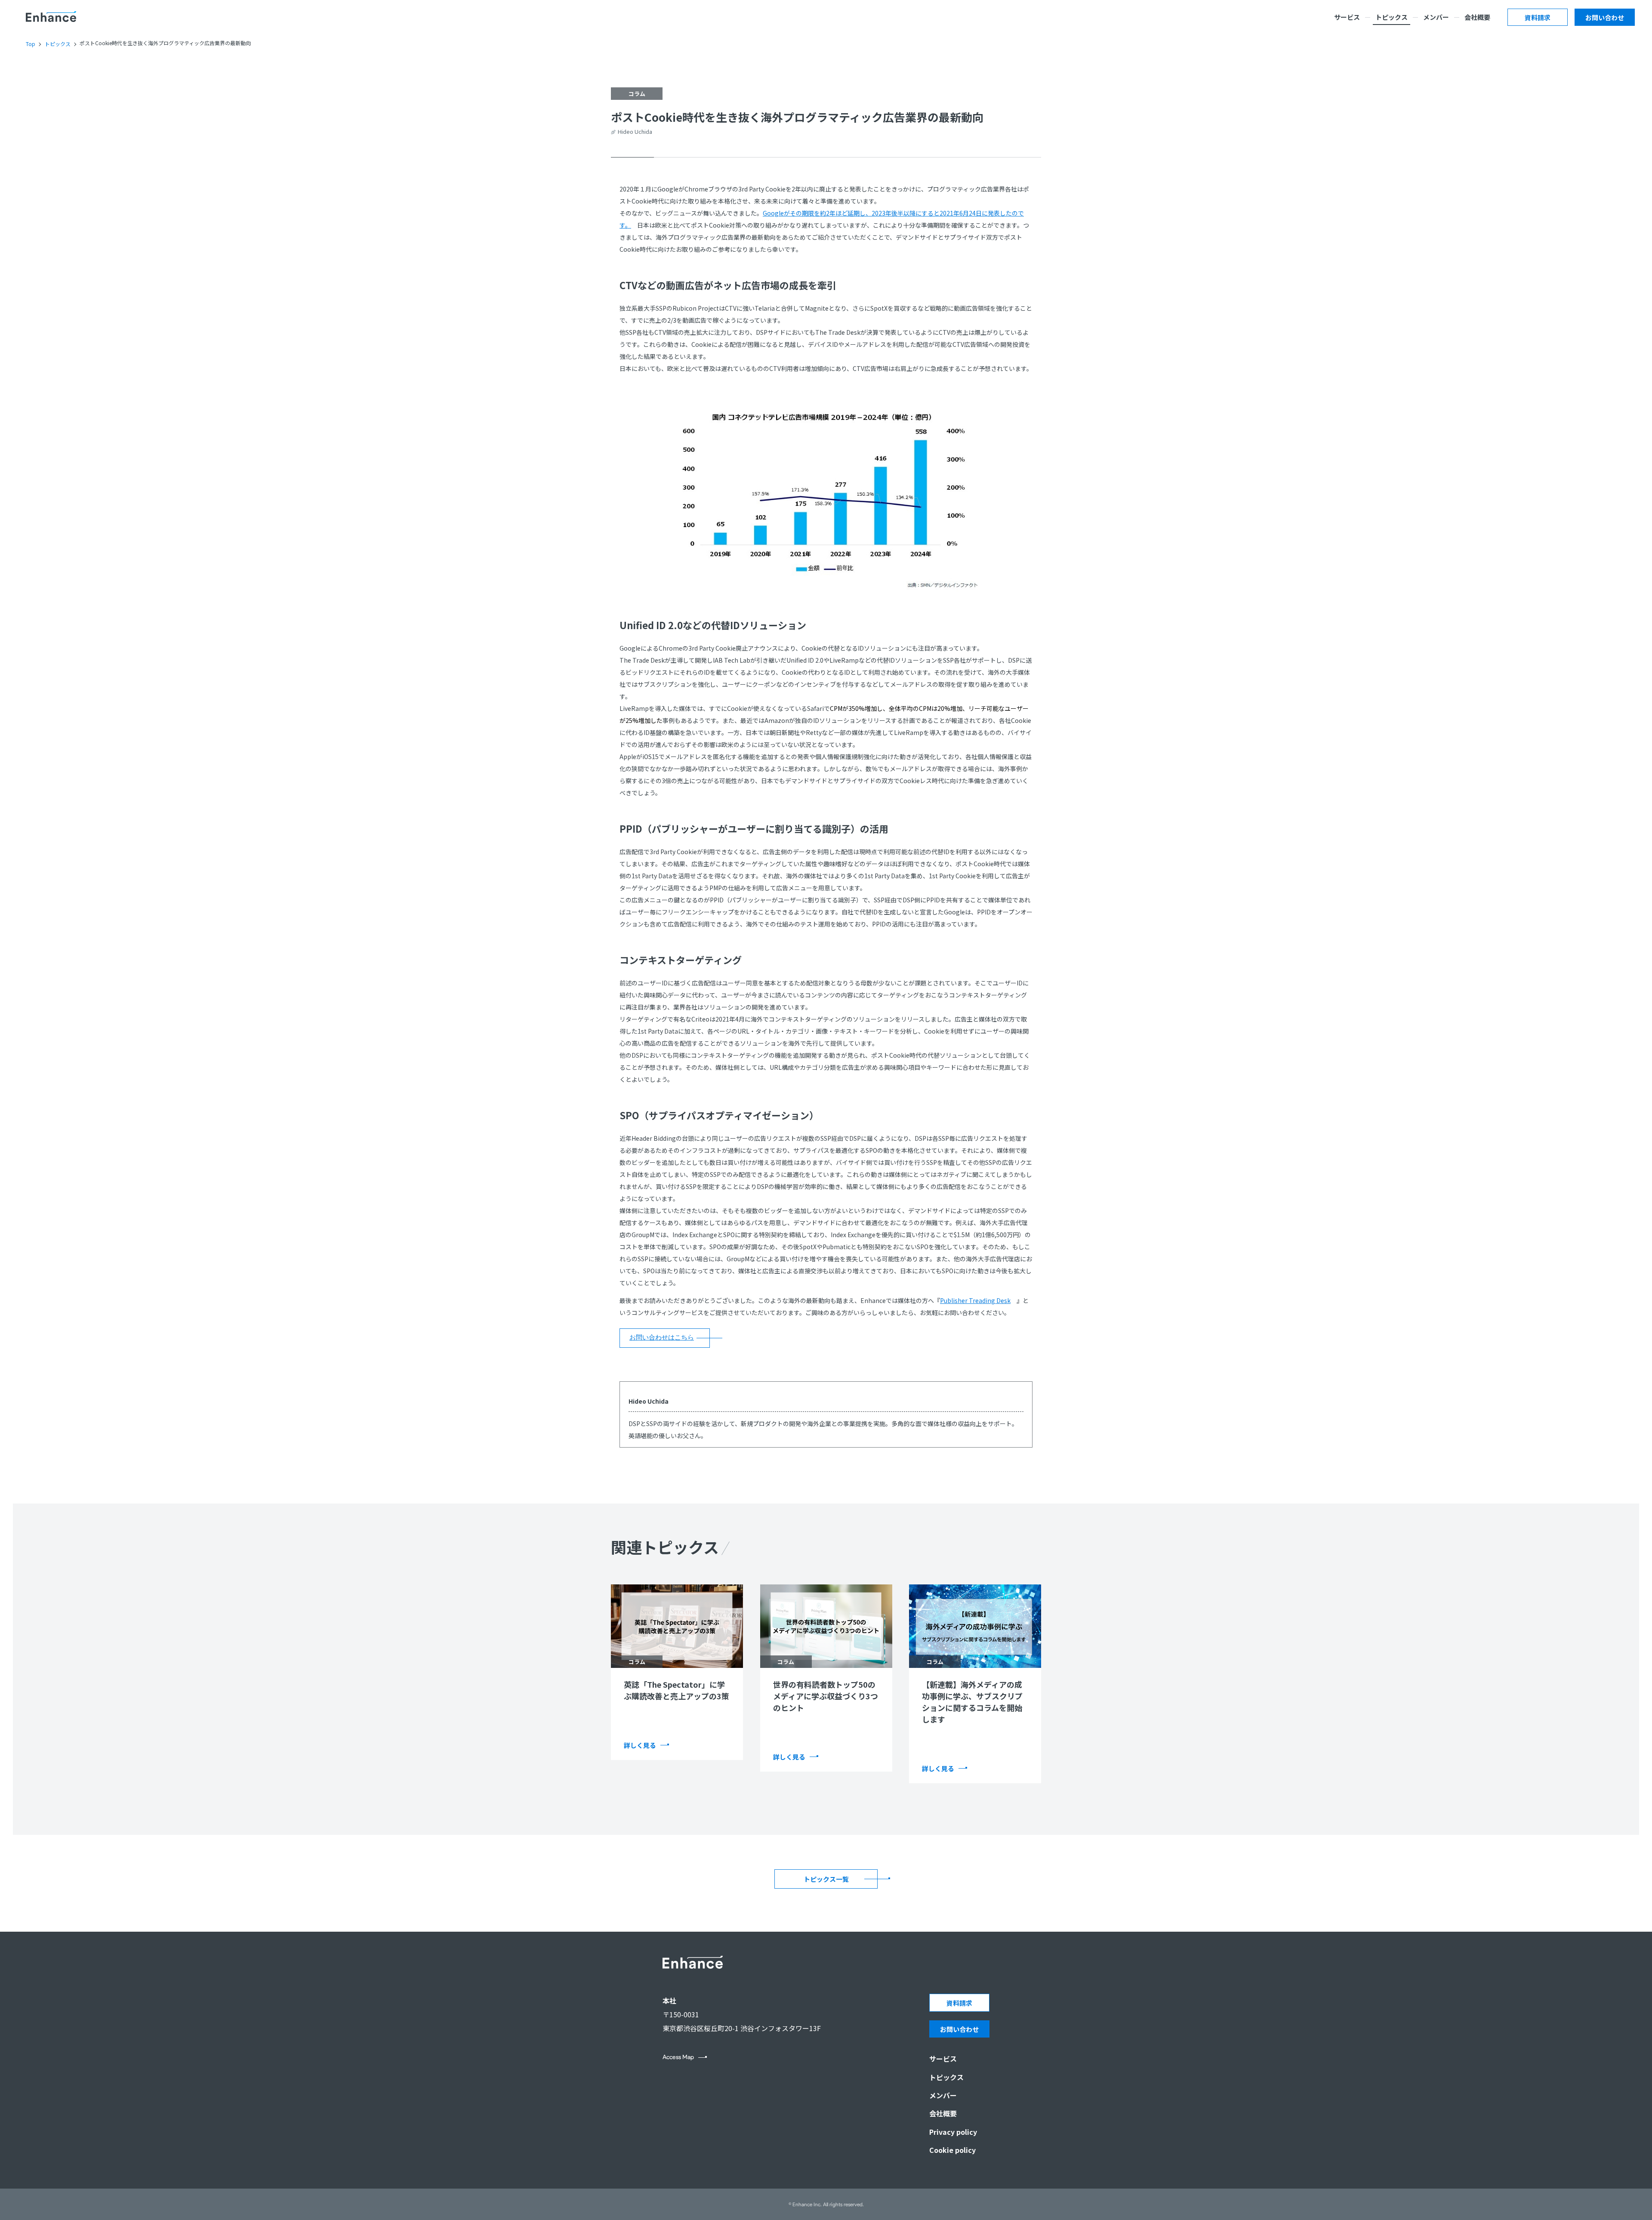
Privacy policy (953, 2132)
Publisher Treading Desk (975, 1300)
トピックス (1392, 17)
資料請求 (1538, 17)
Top (31, 44)
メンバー (1436, 17)
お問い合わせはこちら (662, 1337)
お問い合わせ (1605, 17)
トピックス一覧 (826, 1879)
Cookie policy (952, 2150)
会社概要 (1477, 17)
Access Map (678, 2057)
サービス (1347, 17)
